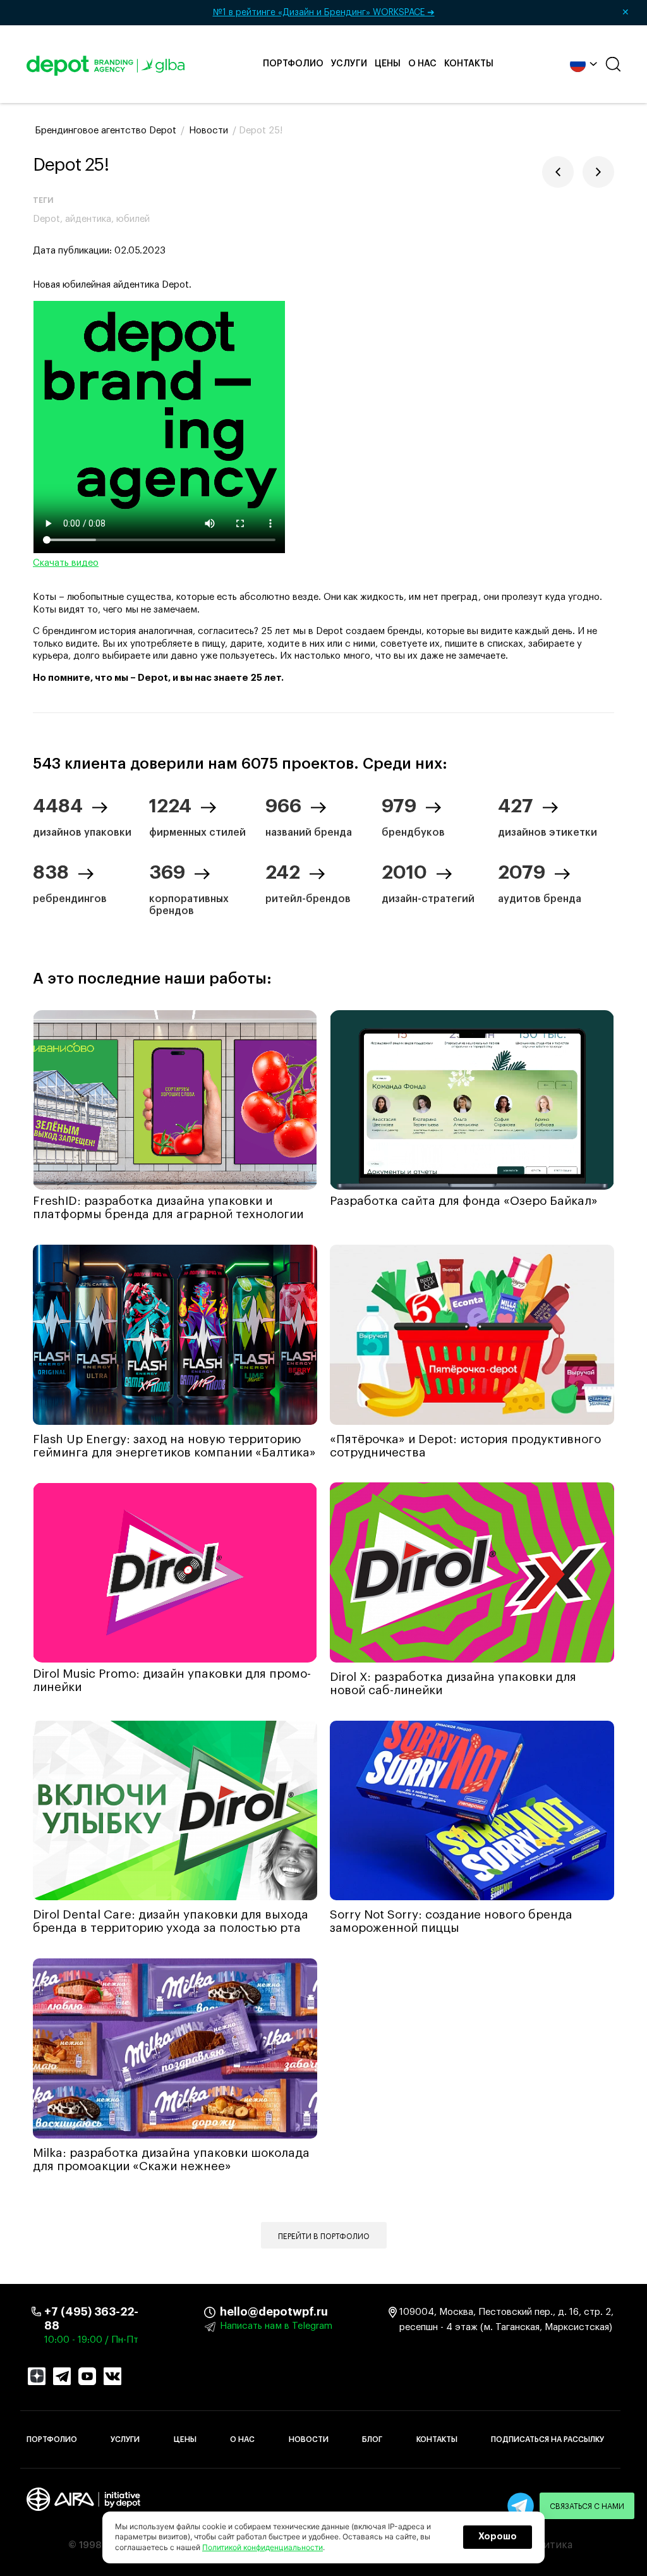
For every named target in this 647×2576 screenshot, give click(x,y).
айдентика (88, 219)
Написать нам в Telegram (276, 2326)
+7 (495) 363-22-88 (91, 2319)
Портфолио (293, 64)
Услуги (349, 64)
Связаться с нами (587, 2506)
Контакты (469, 64)
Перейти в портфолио (324, 2237)
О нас (422, 64)
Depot (46, 219)
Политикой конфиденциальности (263, 2547)
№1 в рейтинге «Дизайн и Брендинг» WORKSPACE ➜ (421, 13)
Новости (309, 2439)
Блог (372, 2439)
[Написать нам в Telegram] (521, 2506)
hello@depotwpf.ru (229, 2312)
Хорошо (498, 2537)
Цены (388, 64)
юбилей (133, 219)
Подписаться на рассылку (547, 2439)
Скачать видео (66, 563)
